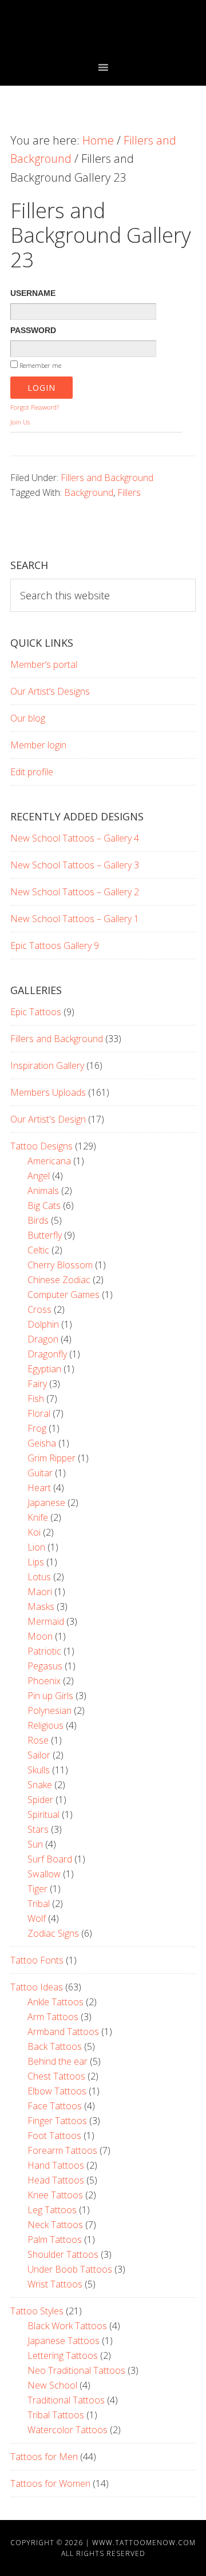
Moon (40, 1636)
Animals (43, 1191)
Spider (40, 1800)
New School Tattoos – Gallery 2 (75, 892)
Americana (49, 1161)
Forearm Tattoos (62, 2150)
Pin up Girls (50, 1696)
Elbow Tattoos (57, 2091)
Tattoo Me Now (103, 30)
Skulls (39, 1770)
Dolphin (43, 1324)
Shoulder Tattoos (63, 2254)
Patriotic (44, 1651)
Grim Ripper (51, 1458)
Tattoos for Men (44, 2457)
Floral (39, 1413)
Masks (41, 1607)
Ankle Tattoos (56, 2002)
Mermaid (46, 1621)
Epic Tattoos (36, 1012)
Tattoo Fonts (37, 1960)
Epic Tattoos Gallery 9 (55, 946)
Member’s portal (44, 664)
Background (89, 492)
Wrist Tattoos (55, 2284)
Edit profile (32, 772)
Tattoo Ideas (37, 1987)
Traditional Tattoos (66, 2400)
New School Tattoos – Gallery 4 (75, 838)
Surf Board (50, 1859)
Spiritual (43, 1814)
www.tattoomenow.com (144, 2543)
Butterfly (45, 1235)
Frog (37, 1428)
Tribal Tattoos (56, 2415)
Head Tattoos (56, 2180)
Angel (39, 1176)
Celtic (38, 1250)
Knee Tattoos (55, 2195)
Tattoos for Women (50, 2483)
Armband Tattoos (63, 2032)
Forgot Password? (35, 407)
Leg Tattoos (52, 2210)
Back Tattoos (55, 2046)
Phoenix (44, 1681)
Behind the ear (58, 2061)
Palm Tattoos (55, 2240)
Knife (38, 1517)
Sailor (39, 1755)
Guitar (40, 1473)
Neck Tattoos (55, 2225)
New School (52, 2385)
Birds (38, 1220)
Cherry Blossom (60, 1265)
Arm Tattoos (53, 2017)
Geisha (42, 1443)
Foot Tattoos (54, 2136)
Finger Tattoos (57, 2121)
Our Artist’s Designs (50, 691)
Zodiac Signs (53, 1933)
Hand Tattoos (56, 2165)
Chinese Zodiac (59, 1280)
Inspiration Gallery (47, 1065)
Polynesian (49, 1710)
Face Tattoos (55, 2106)
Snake (40, 1785)
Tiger (37, 1889)
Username (33, 293)
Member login (38, 745)
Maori (40, 1592)
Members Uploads (48, 1092)
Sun (35, 1844)
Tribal (39, 1904)
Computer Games (64, 1295)
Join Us (20, 422)
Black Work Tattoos (67, 2326)
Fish (36, 1399)
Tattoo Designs (41, 1146)
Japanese (46, 1503)
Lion (36, 1547)
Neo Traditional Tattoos (76, 2370)
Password (33, 330)
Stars (38, 1829)
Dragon (43, 1339)
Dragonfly (47, 1354)
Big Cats (44, 1205)
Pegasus (45, 1666)
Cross (39, 1309)
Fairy (37, 1384)
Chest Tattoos (56, 2076)
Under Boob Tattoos (70, 2269)
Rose (38, 1740)
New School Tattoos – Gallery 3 (75, 865)
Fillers (129, 492)
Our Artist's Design (48, 1119)
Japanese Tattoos (64, 2341)
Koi (34, 1532)
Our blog (28, 718)
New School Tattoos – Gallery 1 (75, 919)
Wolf (37, 1918)
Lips (36, 1562)
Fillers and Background (107, 478)
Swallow (44, 1874)
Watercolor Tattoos (68, 2430)
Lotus (39, 1577)
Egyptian (44, 1369)
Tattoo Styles (37, 2311)
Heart (39, 1488)
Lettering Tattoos (63, 2355)
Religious (45, 1725)
